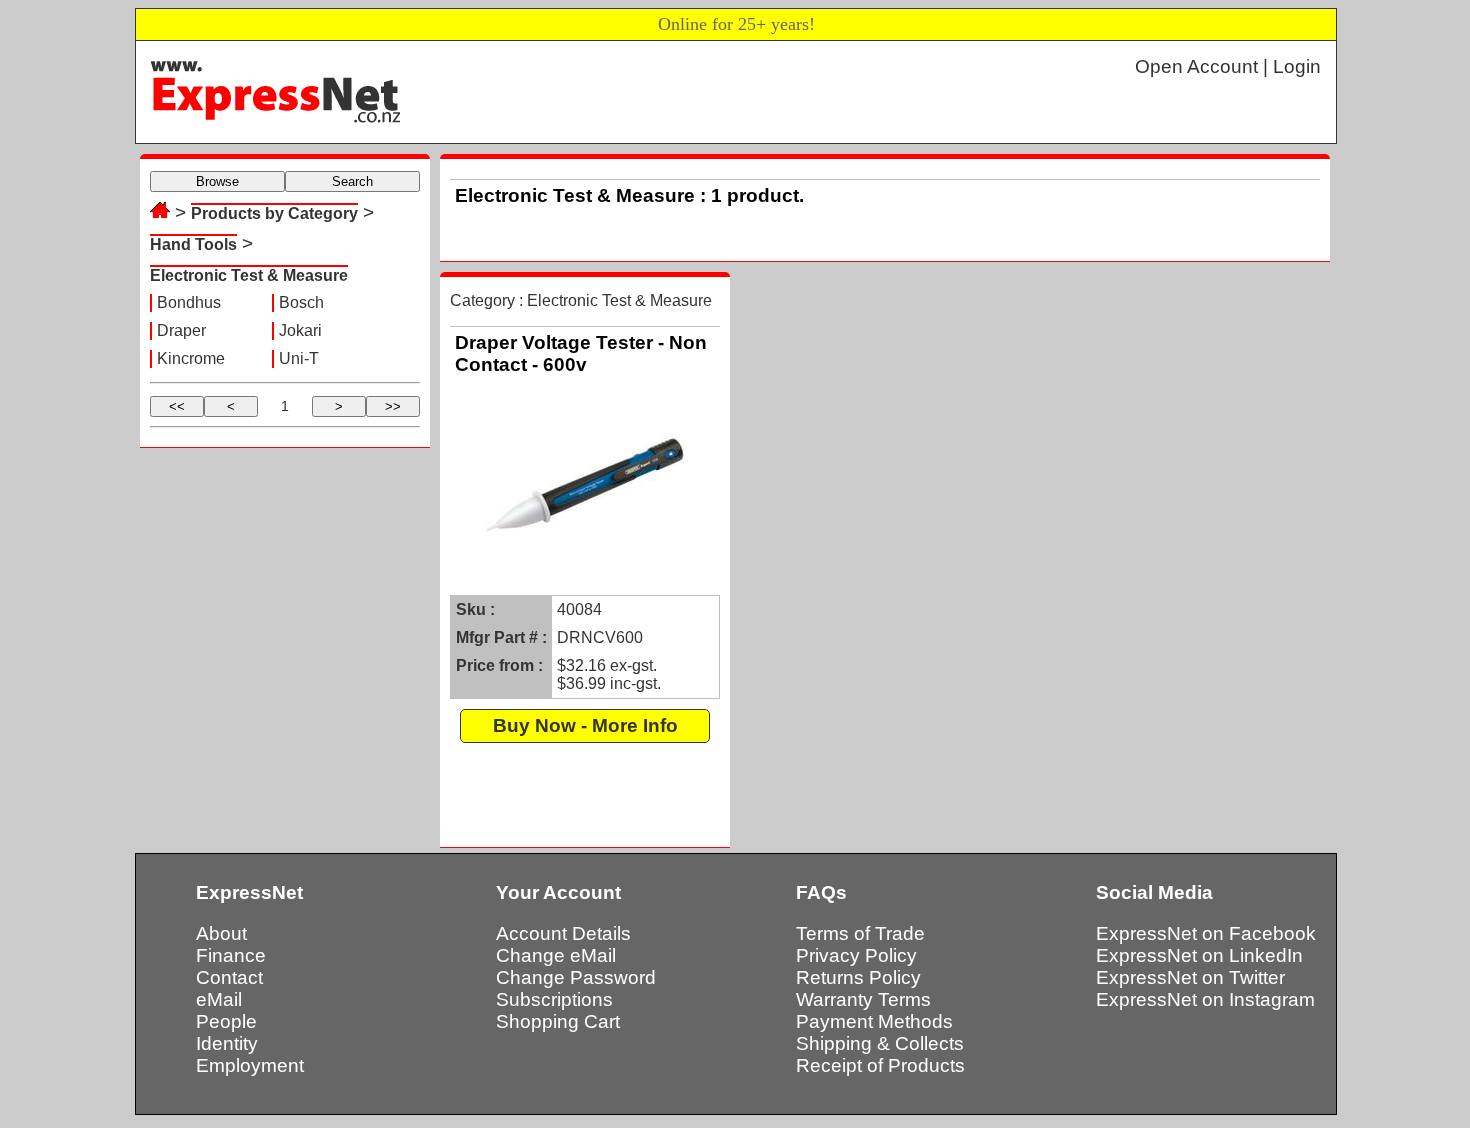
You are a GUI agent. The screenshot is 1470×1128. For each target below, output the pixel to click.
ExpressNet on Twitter (1190, 977)
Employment (250, 1065)
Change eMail (556, 955)
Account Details (563, 933)
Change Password (576, 977)
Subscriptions (554, 999)
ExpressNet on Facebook (1206, 933)
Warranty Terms (863, 999)
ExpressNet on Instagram (1205, 999)
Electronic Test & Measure (249, 275)
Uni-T (299, 358)
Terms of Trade (860, 933)
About (221, 933)
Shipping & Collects (880, 1043)
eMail (219, 999)
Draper (181, 330)
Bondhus (189, 302)
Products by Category (274, 213)
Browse (217, 181)
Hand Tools (193, 244)
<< (177, 406)
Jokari (300, 330)
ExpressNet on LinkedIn (1199, 955)
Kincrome (191, 358)
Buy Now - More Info (585, 725)
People (226, 1021)
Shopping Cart (558, 1021)
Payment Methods (874, 1021)
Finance (231, 955)
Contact (229, 977)
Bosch (301, 302)
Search (352, 181)
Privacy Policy (856, 955)
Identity (227, 1043)
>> (393, 406)
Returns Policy (858, 977)
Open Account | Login (1228, 66)
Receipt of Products (880, 1065)
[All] (160, 212)
